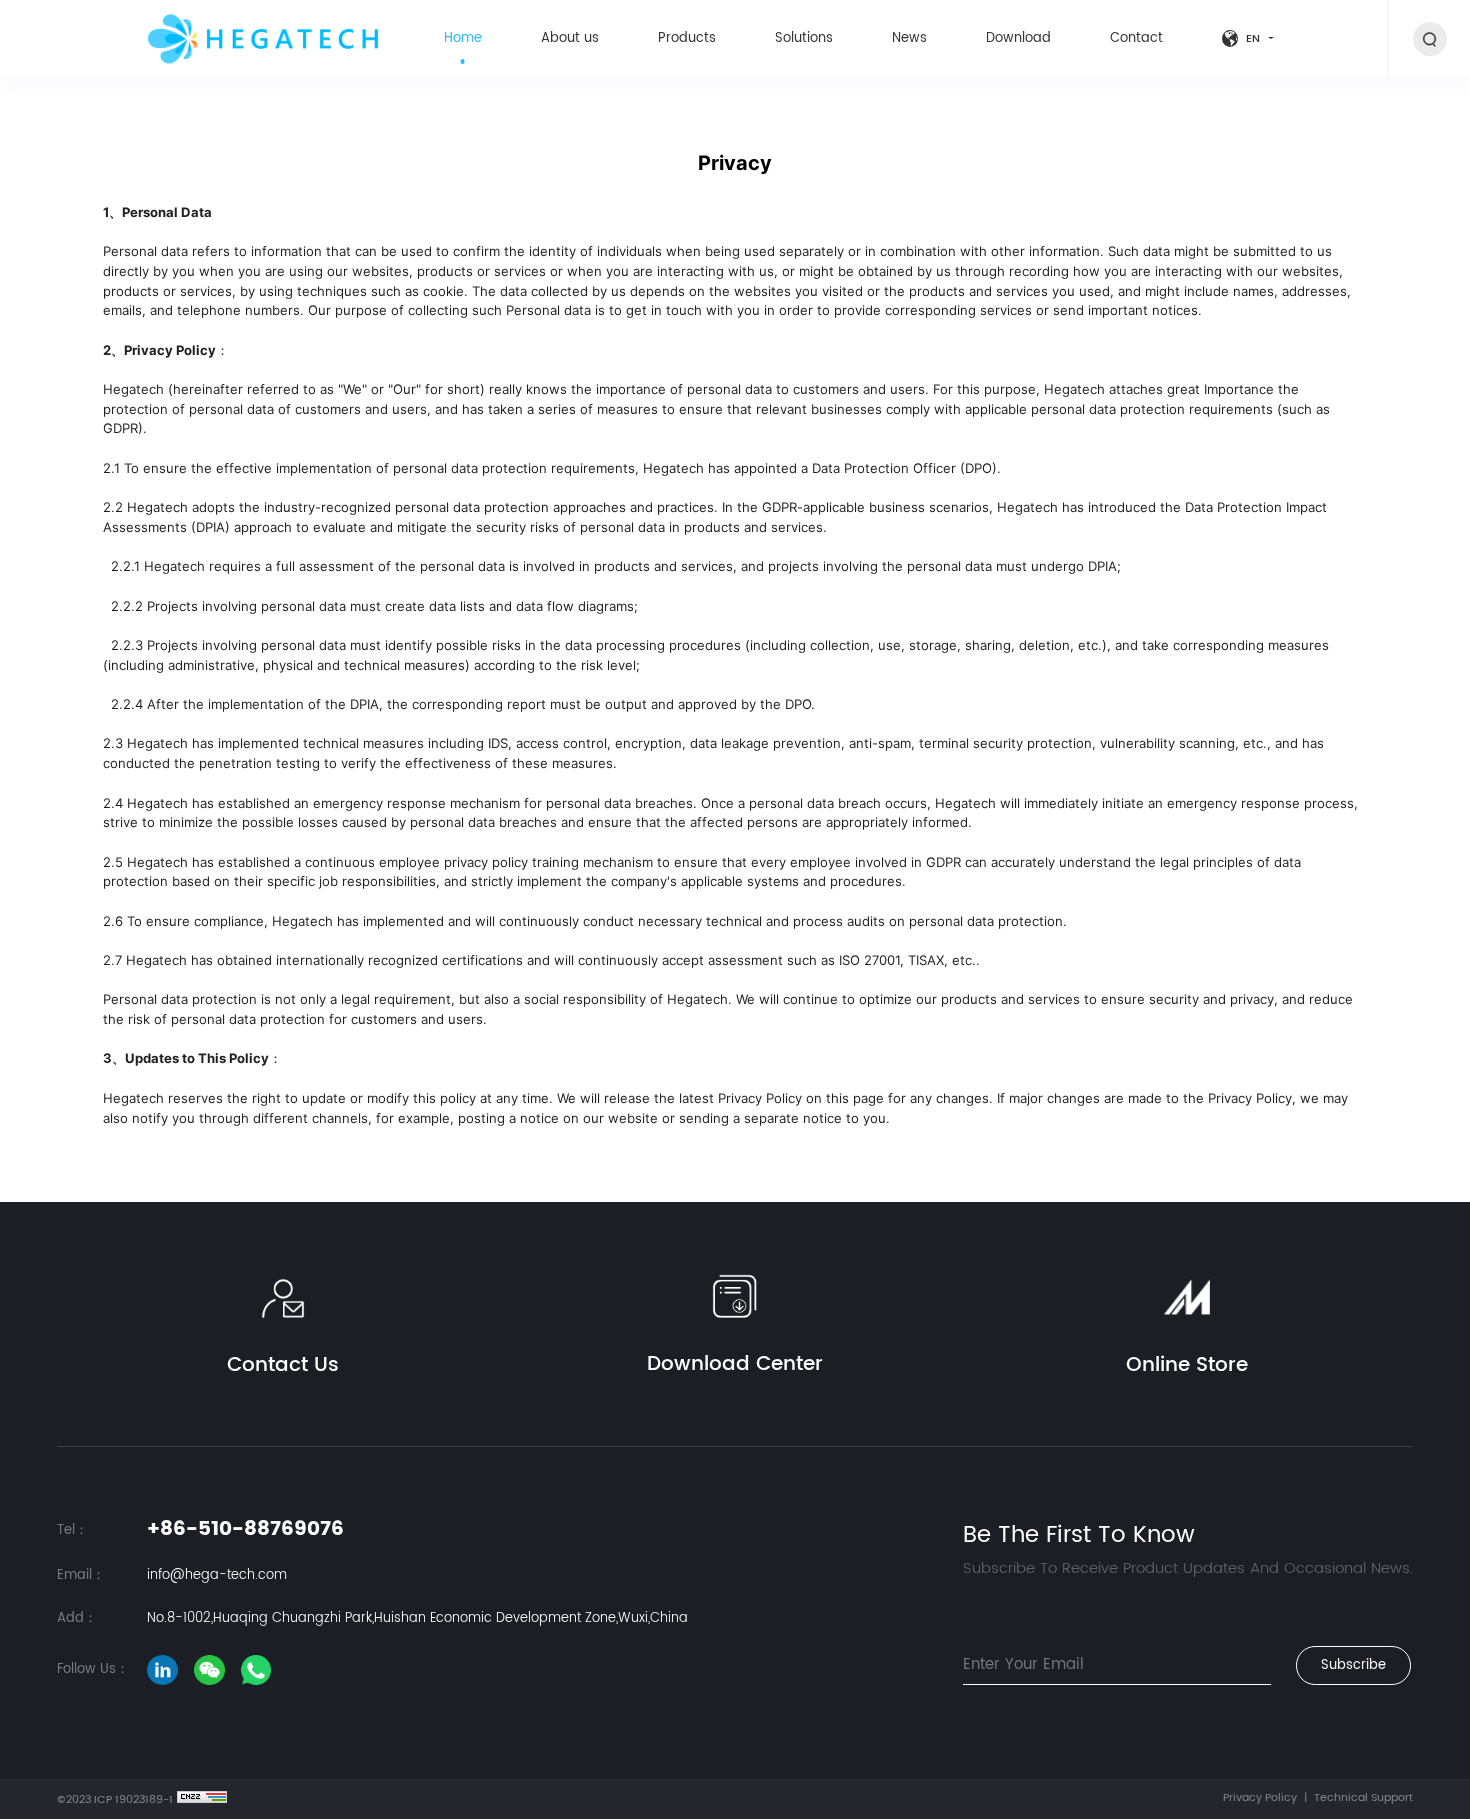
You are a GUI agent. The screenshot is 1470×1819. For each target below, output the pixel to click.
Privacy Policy (1260, 1798)
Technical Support (1363, 1798)
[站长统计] (202, 1797)
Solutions (804, 38)
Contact (1136, 38)
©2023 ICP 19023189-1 (115, 1800)
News (909, 38)
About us (570, 38)
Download (1018, 38)
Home (463, 38)
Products (687, 38)
